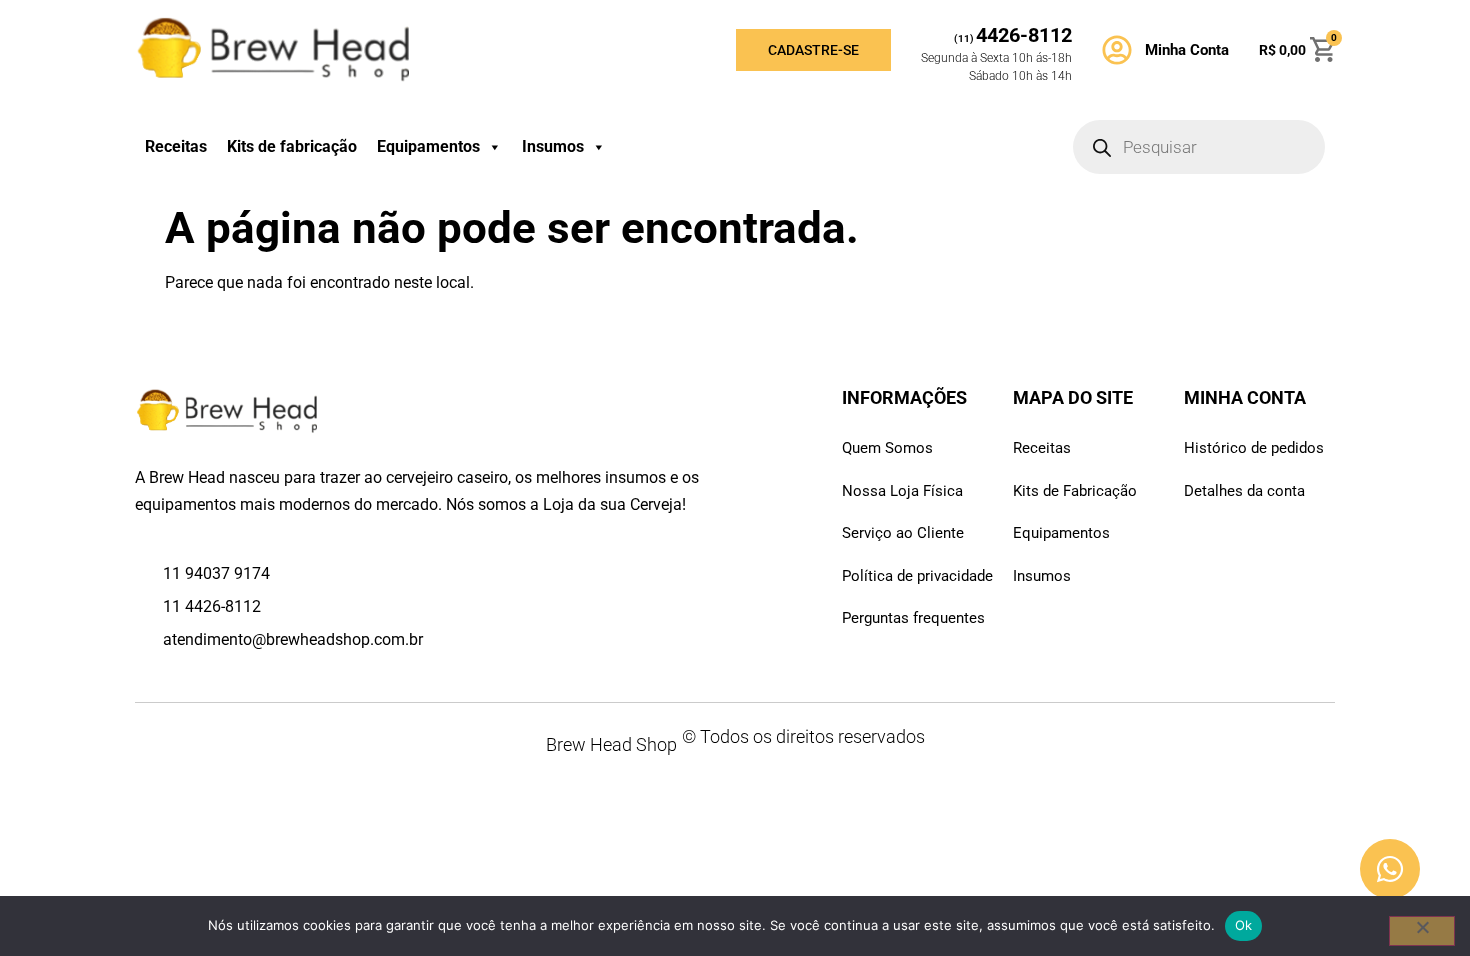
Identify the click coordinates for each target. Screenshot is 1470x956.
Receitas (176, 146)
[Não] (1422, 931)
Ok (1244, 925)
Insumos (553, 146)
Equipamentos (428, 146)
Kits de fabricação (292, 146)
